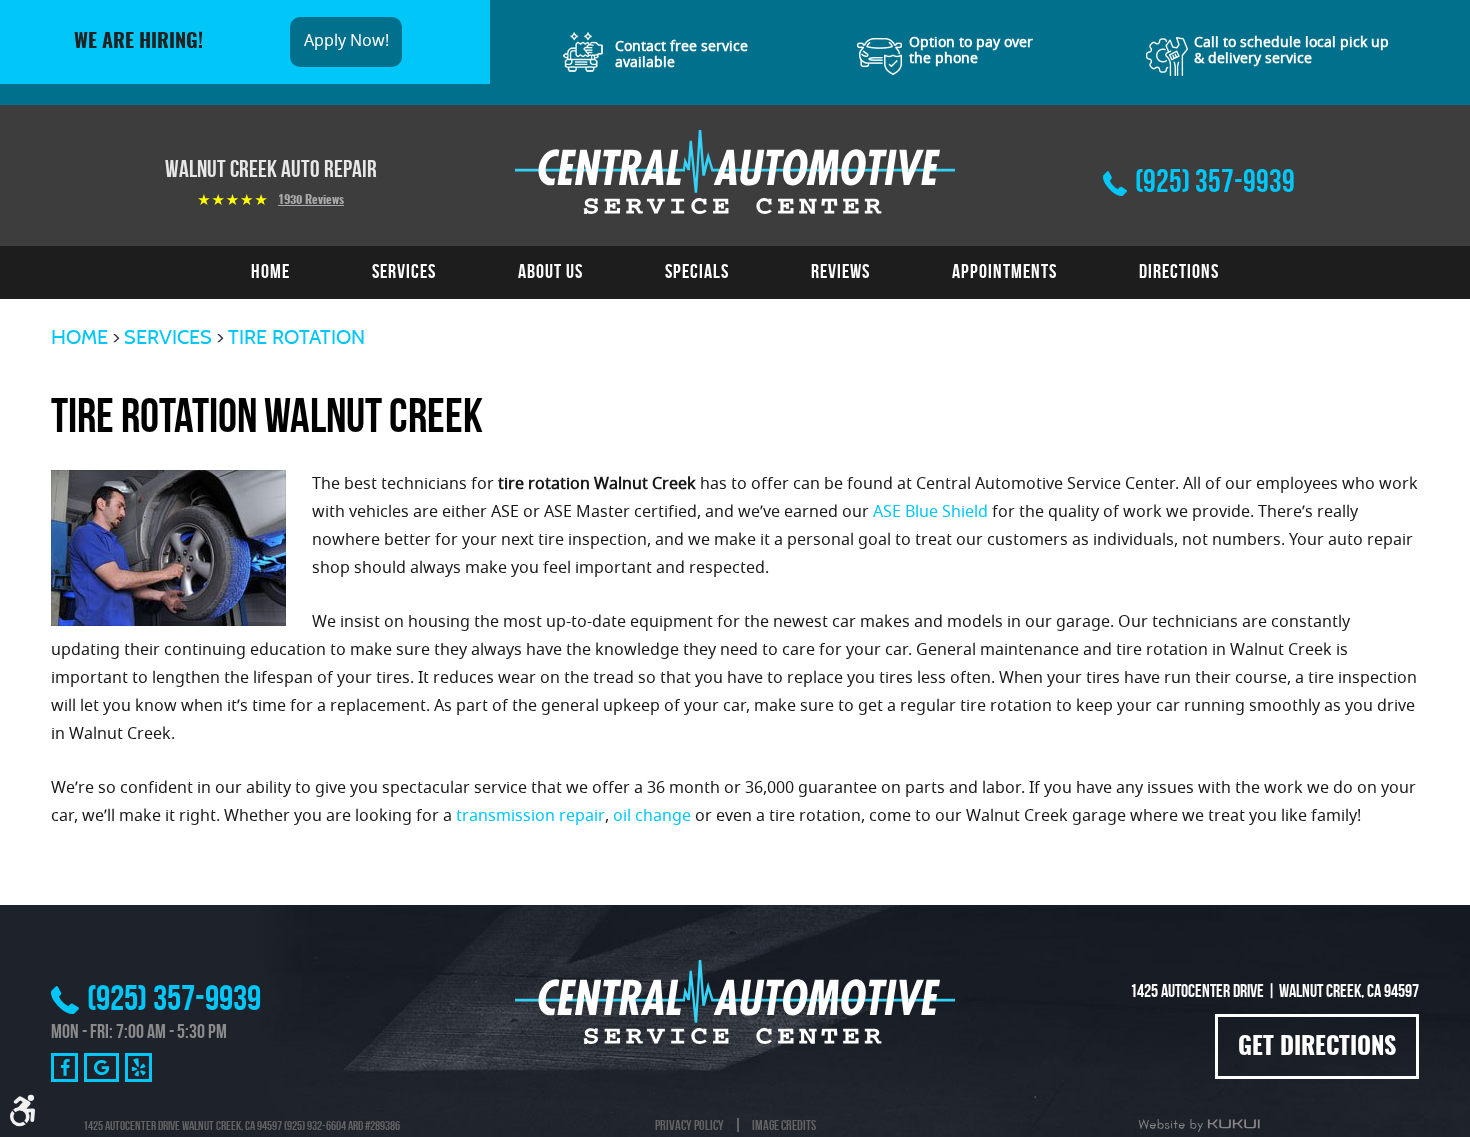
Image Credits (784, 1125)
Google (101, 1067)
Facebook (64, 1067)
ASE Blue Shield (930, 513)
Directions (1179, 271)
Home (270, 271)
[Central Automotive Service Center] (735, 172)
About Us (550, 271)
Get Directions (1317, 1048)
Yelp (138, 1067)
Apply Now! (346, 42)
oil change (652, 817)
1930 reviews (311, 200)
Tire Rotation (296, 337)
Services (404, 271)
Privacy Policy (689, 1125)
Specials (697, 271)
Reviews (840, 271)
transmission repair (530, 817)
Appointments (1004, 271)
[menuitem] (270, 272)
